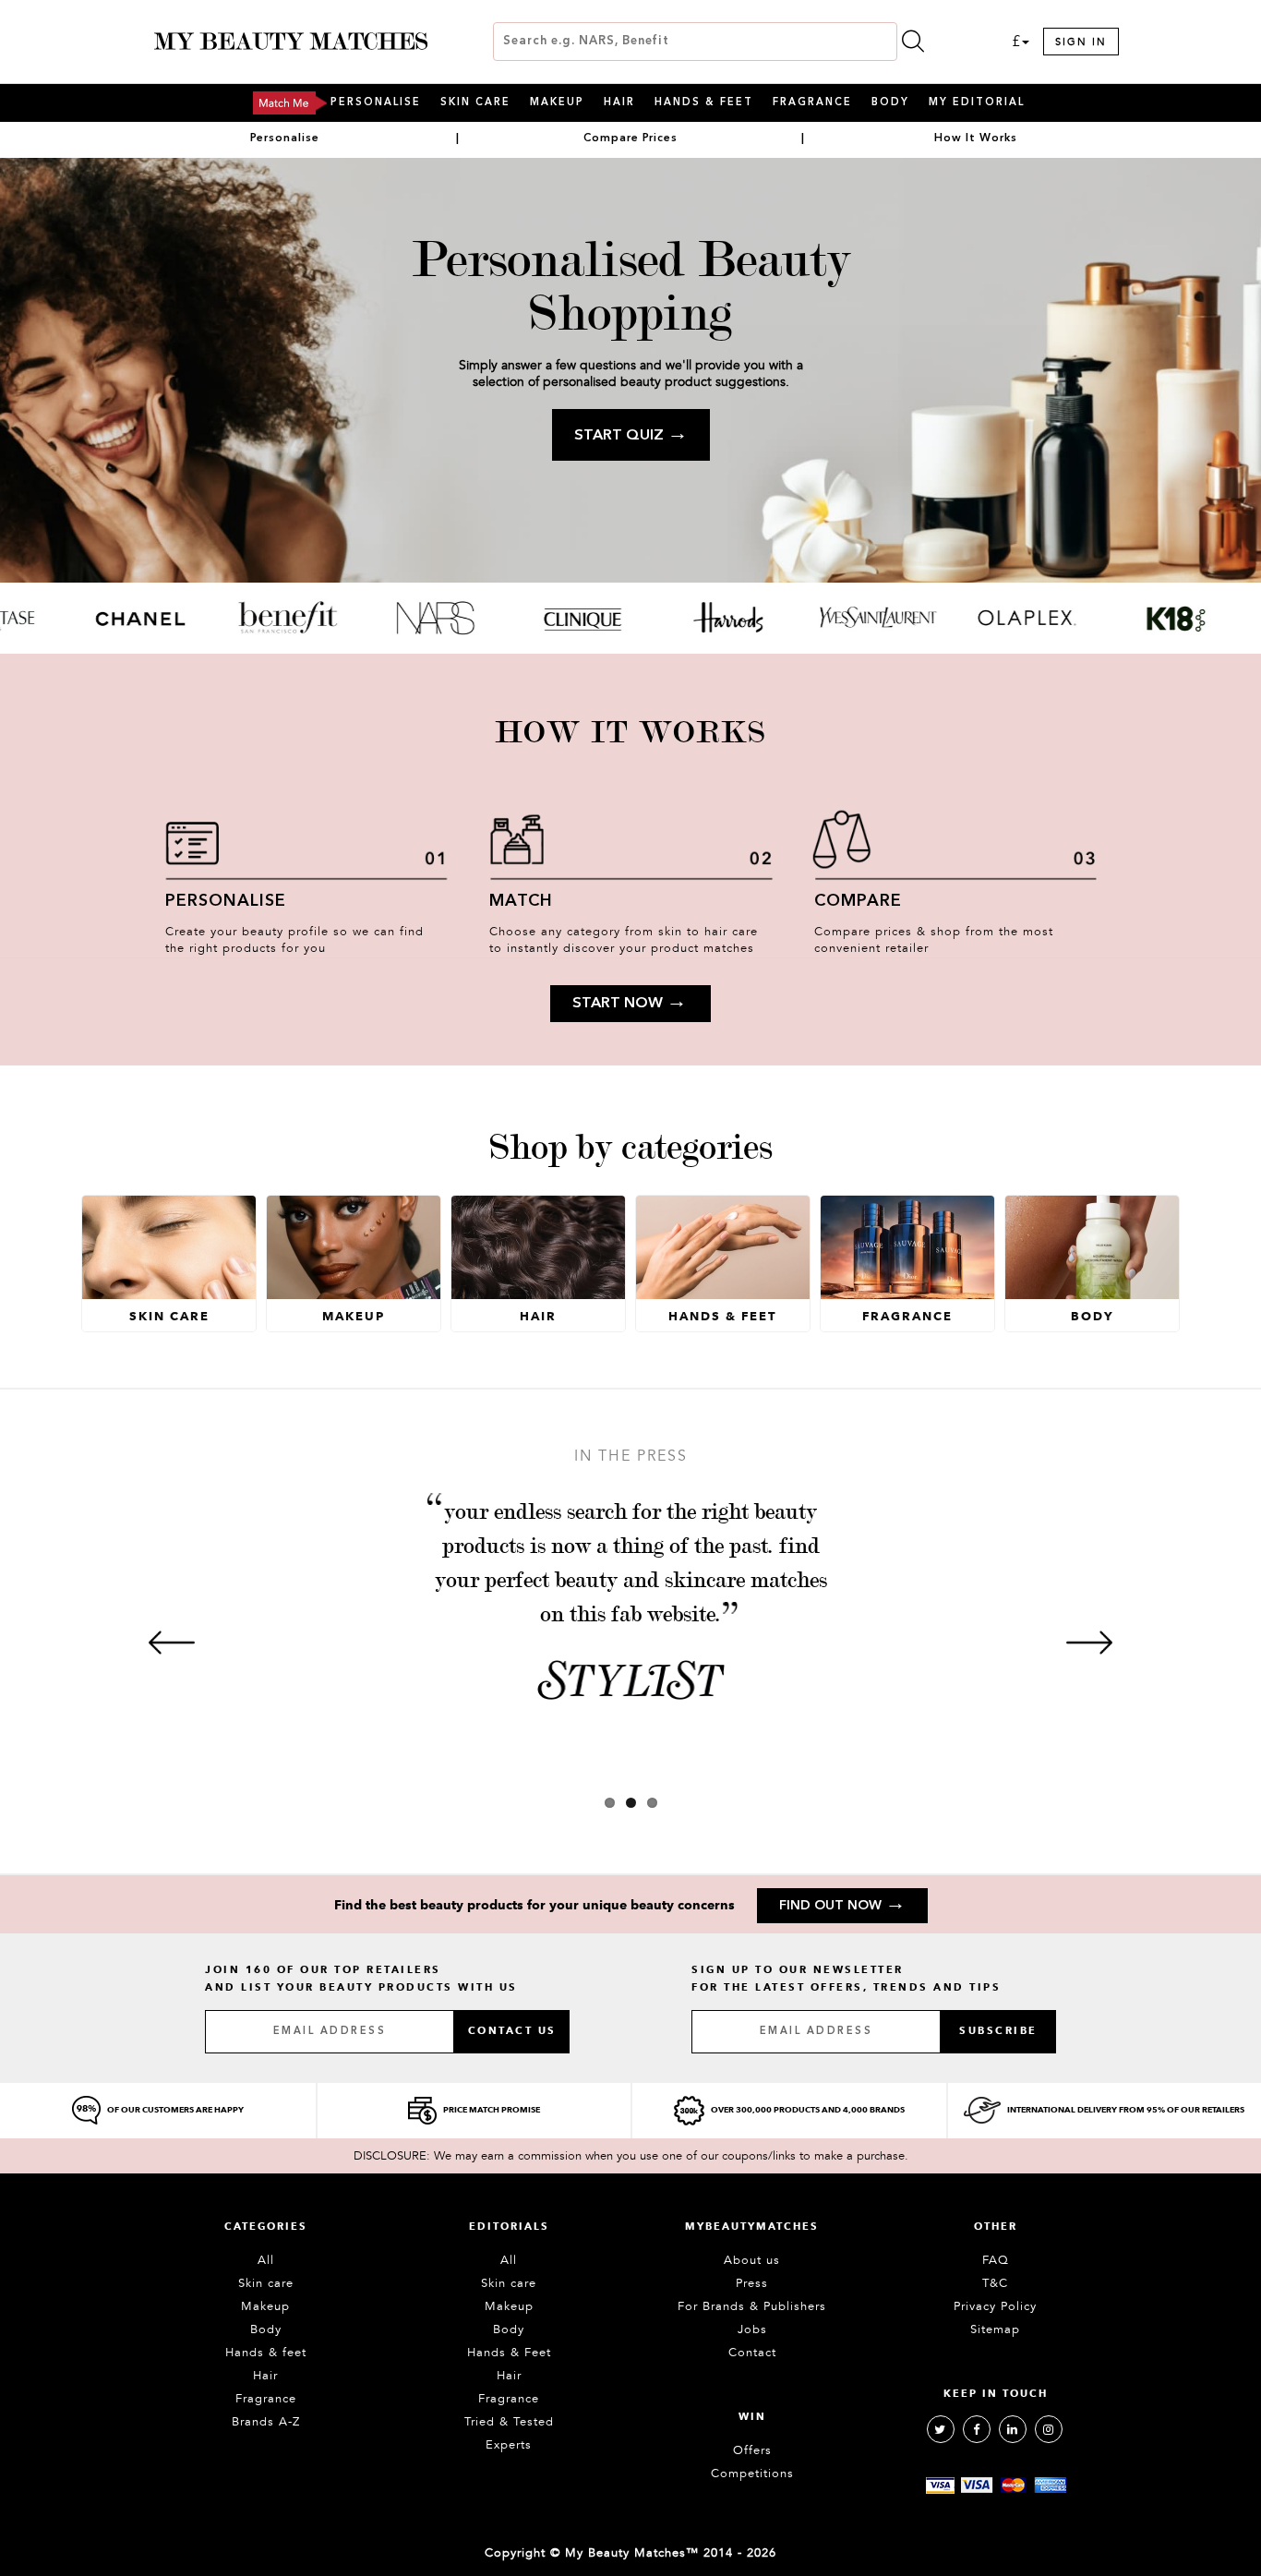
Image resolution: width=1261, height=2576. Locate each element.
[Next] (1089, 1643)
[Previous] (172, 1643)
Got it (630, 1370)
